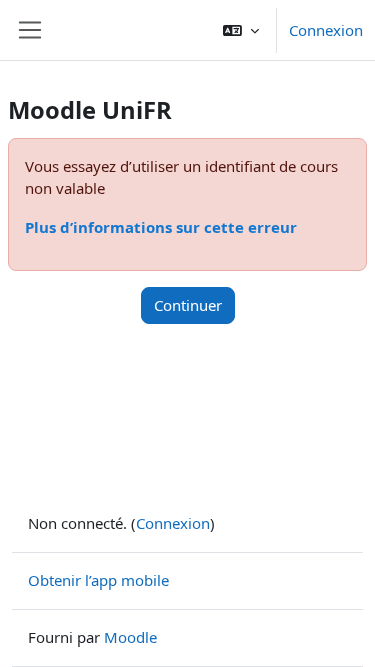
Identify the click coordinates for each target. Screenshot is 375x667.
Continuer (188, 305)
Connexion (326, 30)
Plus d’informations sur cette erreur (161, 227)
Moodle (130, 637)
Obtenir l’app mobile (98, 580)
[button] (241, 30)
